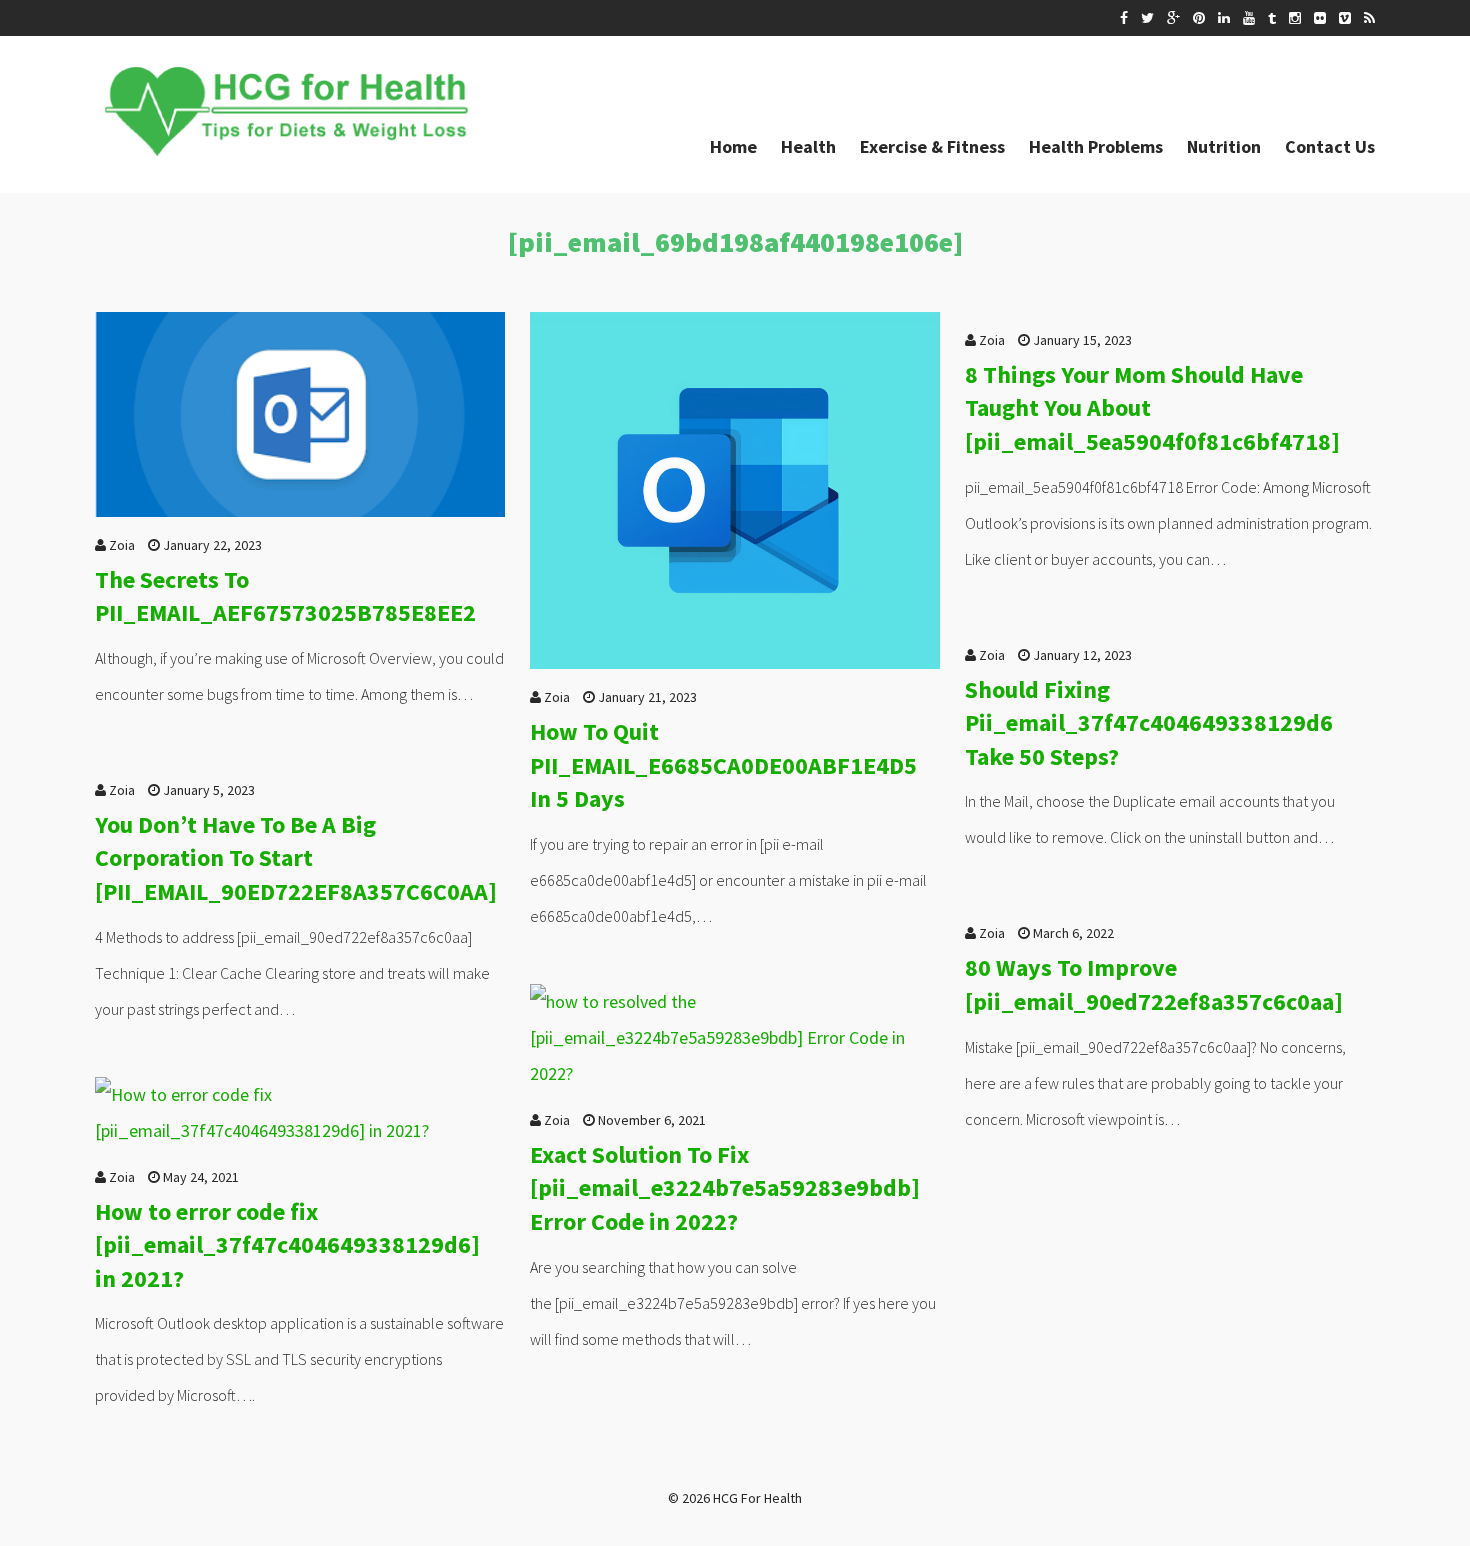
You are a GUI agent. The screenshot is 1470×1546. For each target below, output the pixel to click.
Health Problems (1096, 146)
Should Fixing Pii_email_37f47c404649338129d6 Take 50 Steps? (1149, 723)
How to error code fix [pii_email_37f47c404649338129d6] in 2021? (287, 1245)
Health (808, 146)
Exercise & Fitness (932, 146)
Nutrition (1224, 146)
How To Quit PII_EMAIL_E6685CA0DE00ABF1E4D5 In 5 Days (723, 765)
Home (733, 146)
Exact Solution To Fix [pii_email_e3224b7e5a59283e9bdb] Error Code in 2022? (725, 1188)
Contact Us (1330, 146)
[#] (1124, 18)
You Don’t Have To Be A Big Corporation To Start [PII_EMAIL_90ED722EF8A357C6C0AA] (296, 858)
